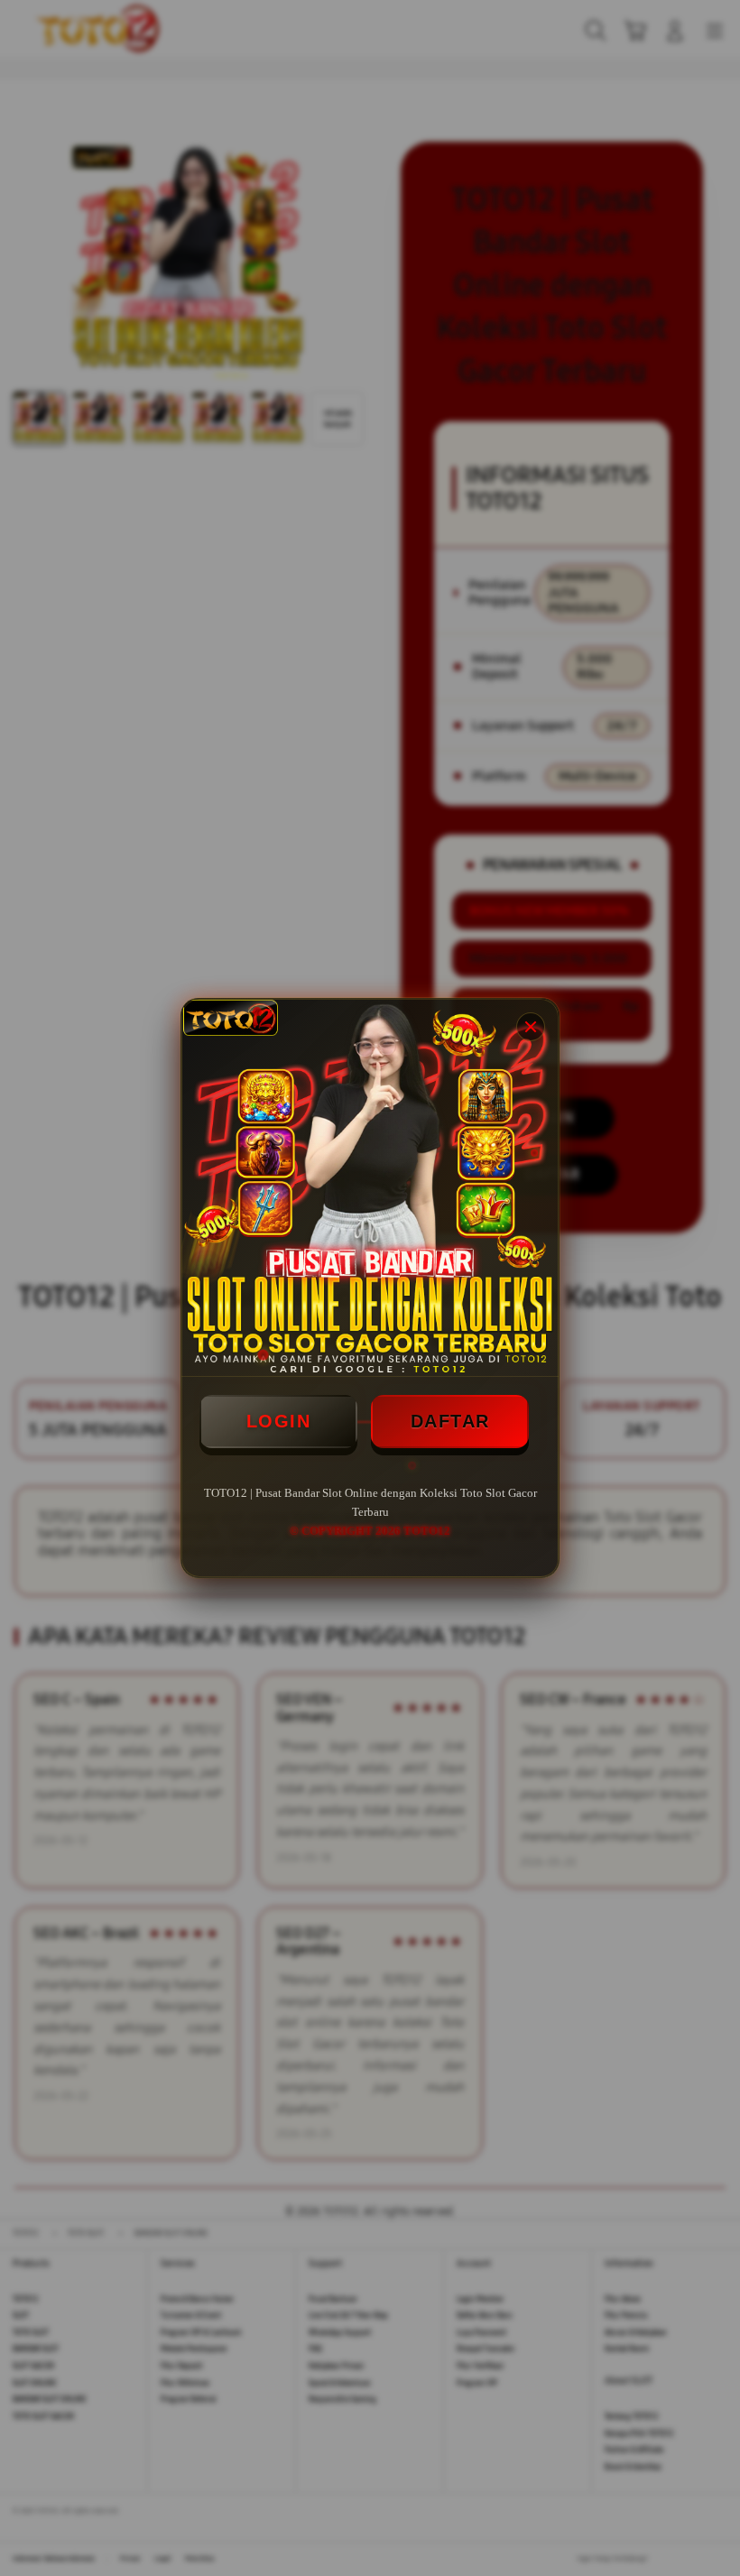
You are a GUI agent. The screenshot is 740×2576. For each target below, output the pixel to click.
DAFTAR (450, 1421)
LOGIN (279, 1421)
